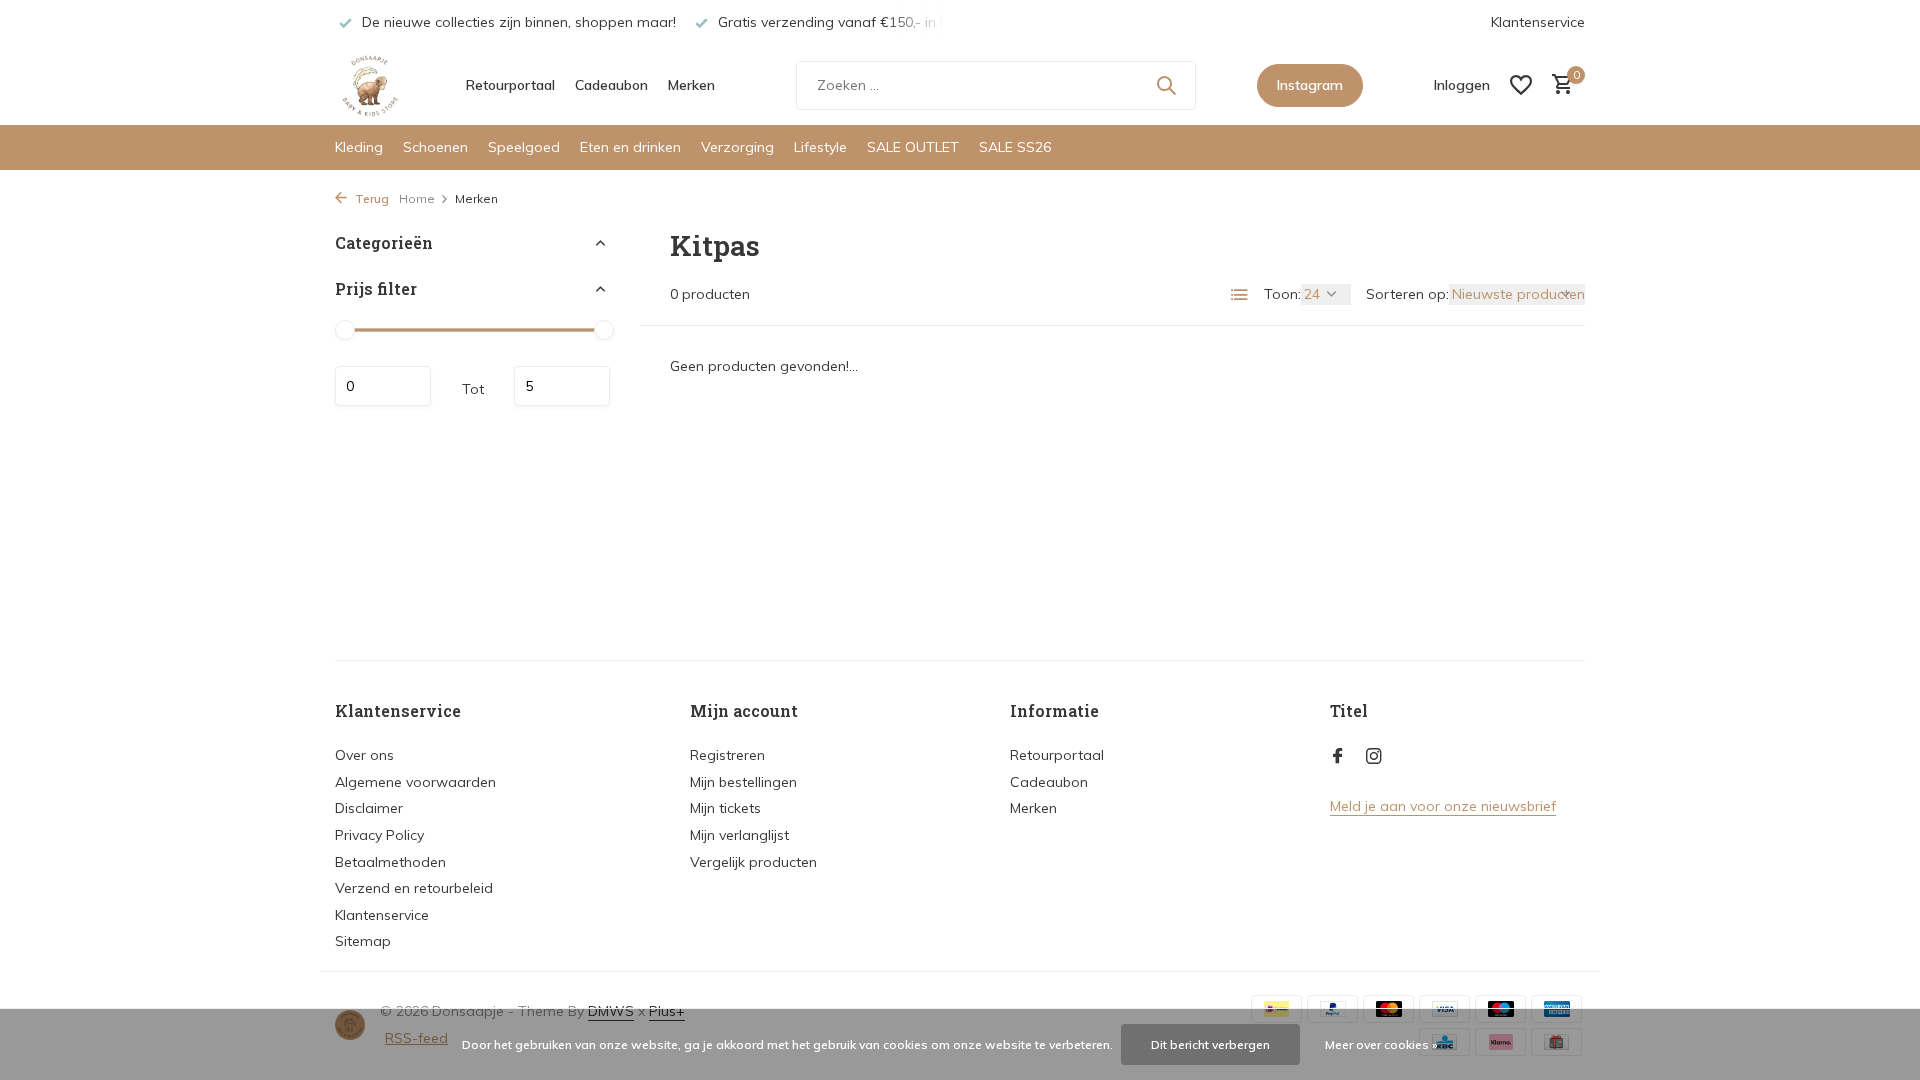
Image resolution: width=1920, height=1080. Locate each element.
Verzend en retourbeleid (414, 888)
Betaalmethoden (390, 862)
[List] (1240, 295)
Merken (691, 85)
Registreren (727, 755)
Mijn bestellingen (743, 782)
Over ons (364, 755)
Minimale (383, 386)
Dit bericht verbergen (1210, 1044)
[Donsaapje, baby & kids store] (370, 85)
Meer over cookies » (1381, 1044)
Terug (370, 198)
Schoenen (435, 147)
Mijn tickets (725, 808)
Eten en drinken (630, 147)
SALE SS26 (1015, 147)
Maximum (562, 386)
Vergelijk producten (753, 862)
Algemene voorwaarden (415, 782)
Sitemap (363, 941)
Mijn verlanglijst (739, 835)
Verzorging (737, 147)
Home (417, 198)
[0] (1557, 85)
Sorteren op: (1407, 294)
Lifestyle (820, 147)
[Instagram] (1374, 757)
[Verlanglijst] (1521, 85)
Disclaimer (369, 808)
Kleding (359, 147)
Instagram (1310, 85)
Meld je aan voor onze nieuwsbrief (1443, 806)
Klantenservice (1538, 22)
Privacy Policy (379, 835)
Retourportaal (510, 85)
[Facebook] (1338, 757)
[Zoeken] (1166, 85)
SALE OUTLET (913, 147)
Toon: (1282, 294)
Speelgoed (524, 147)
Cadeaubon (611, 85)
